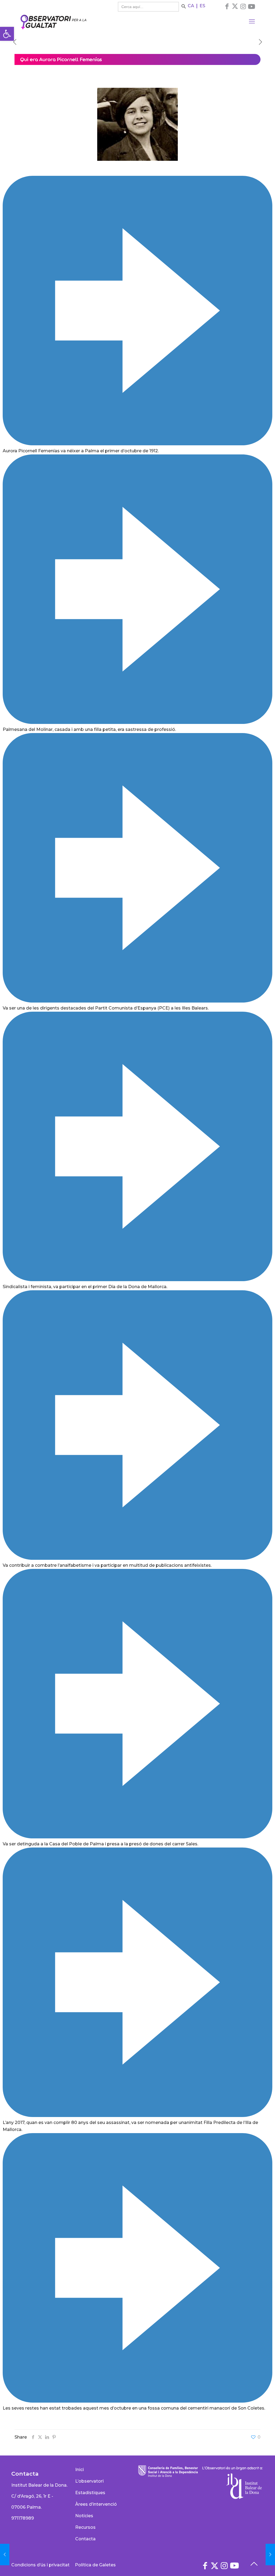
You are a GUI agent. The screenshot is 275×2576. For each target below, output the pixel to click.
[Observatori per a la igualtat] (53, 21)
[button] (7, 34)
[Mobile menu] (252, 21)
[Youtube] (252, 7)
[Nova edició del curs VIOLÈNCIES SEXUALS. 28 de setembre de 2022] (270, 2555)
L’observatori (89, 2481)
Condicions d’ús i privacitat (40, 2565)
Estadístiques (90, 2493)
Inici (79, 2470)
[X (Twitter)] (235, 6)
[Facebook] (227, 6)
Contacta (85, 2539)
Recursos (85, 2527)
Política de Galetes (95, 2565)
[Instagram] (243, 6)
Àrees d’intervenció (96, 2504)
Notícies (84, 2516)
